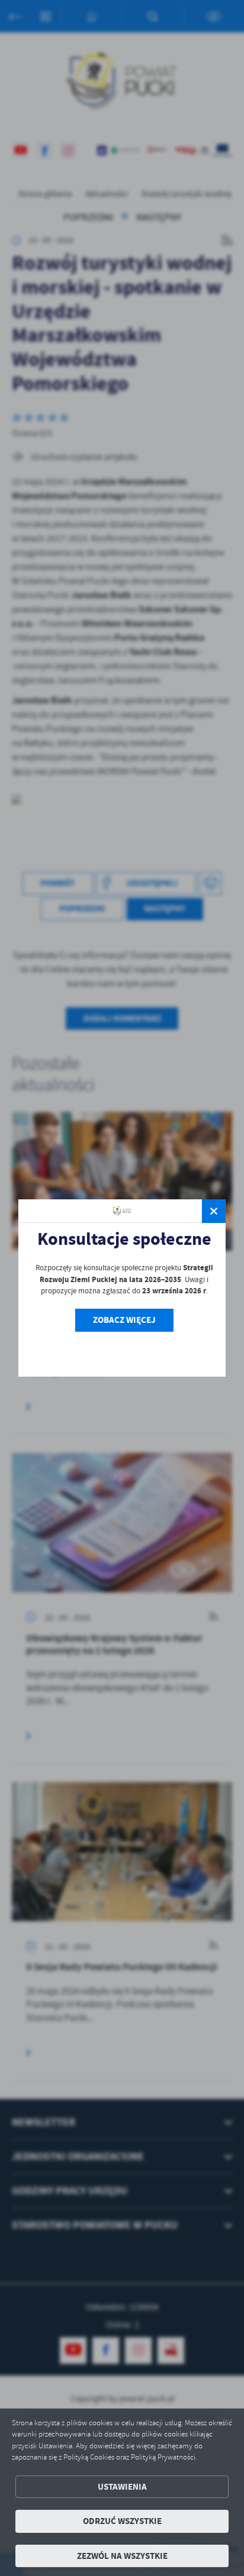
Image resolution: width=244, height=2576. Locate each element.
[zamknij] (214, 1211)
